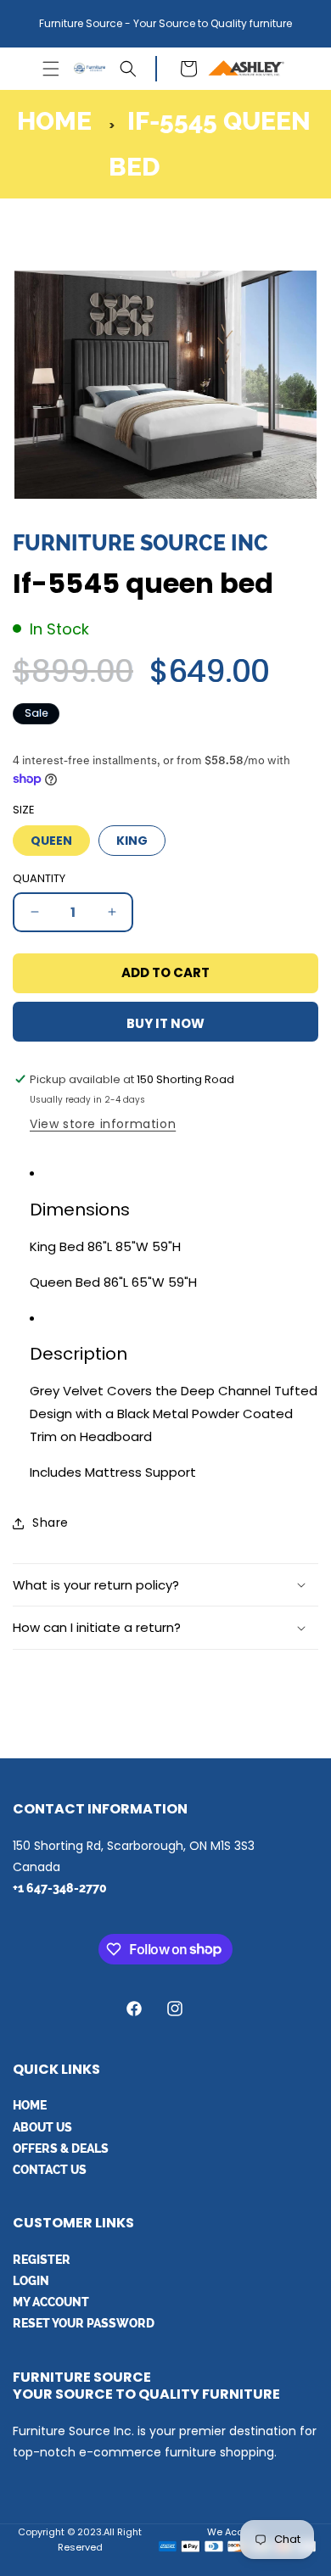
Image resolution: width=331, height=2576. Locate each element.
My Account (51, 2302)
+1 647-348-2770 (60, 1888)
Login (31, 2281)
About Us (42, 2127)
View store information (103, 1124)
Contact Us (50, 2170)
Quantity (39, 878)
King (132, 841)
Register (42, 2260)
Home (54, 121)
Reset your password (84, 2323)
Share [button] (50, 1523)
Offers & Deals (61, 2149)
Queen (51, 841)
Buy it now (165, 1023)
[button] (51, 69)
